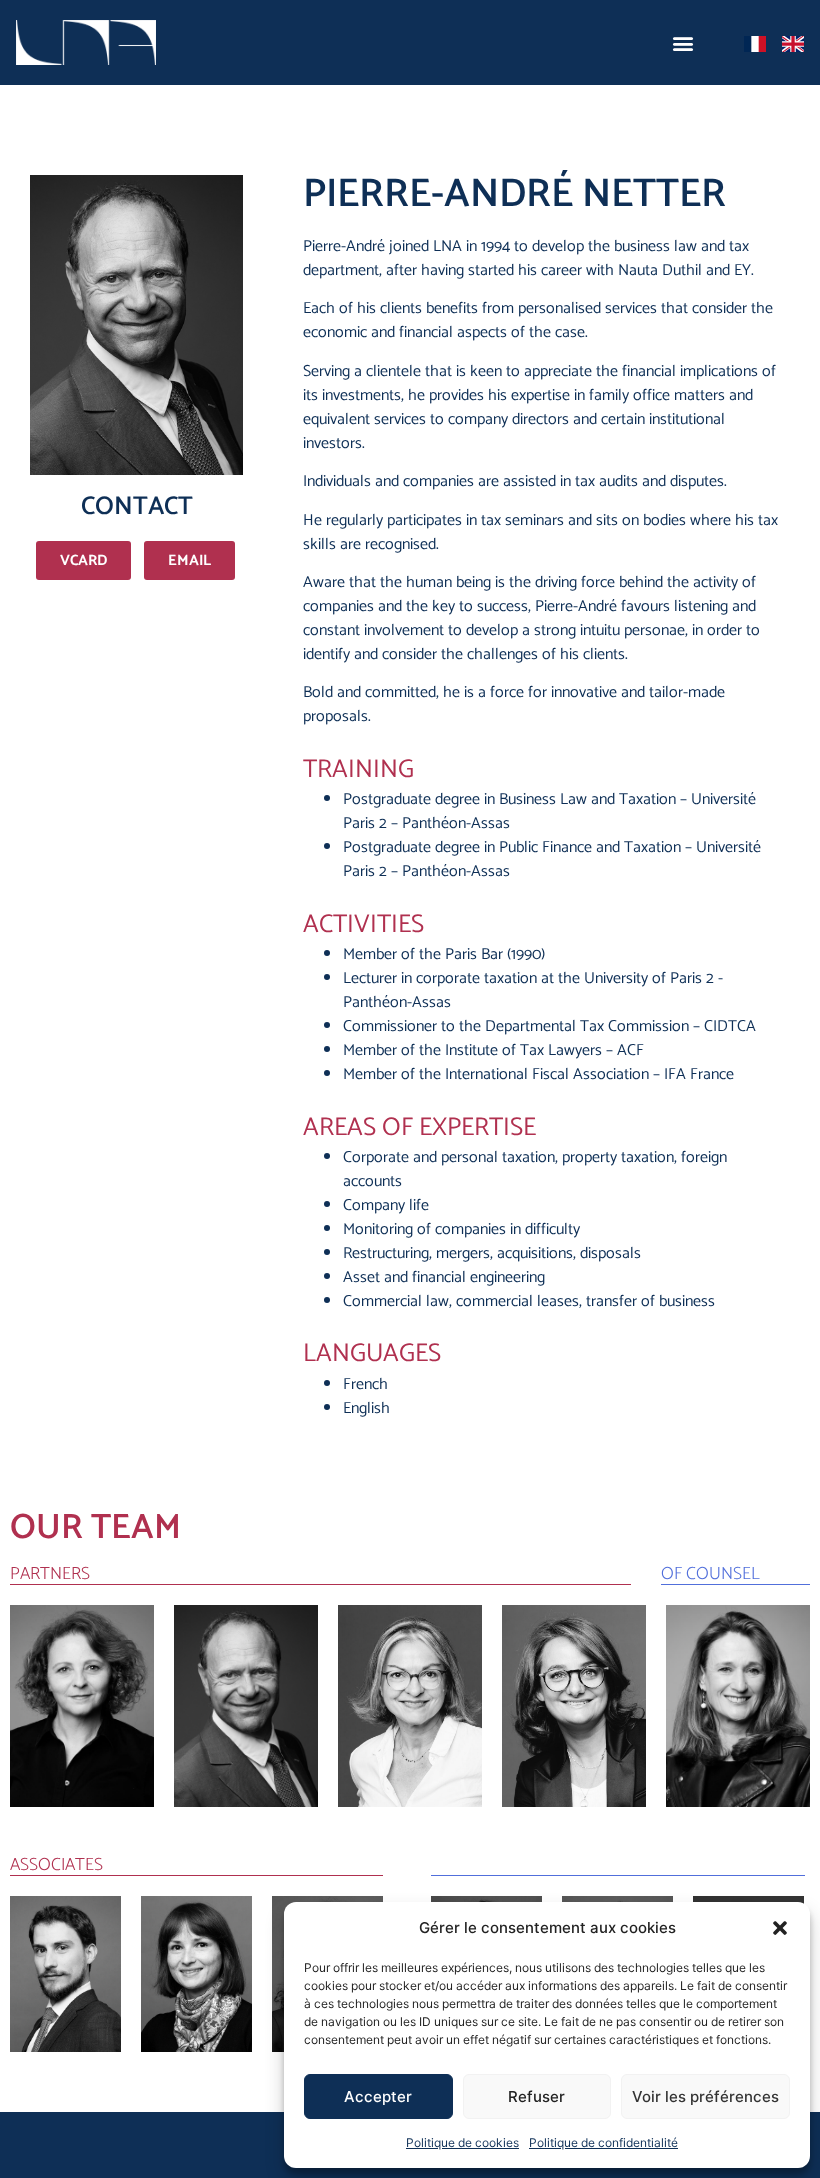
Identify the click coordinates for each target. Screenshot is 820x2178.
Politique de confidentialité (603, 2142)
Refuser (536, 2096)
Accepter (378, 2096)
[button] (780, 1928)
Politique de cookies (462, 2142)
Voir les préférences (705, 2096)
